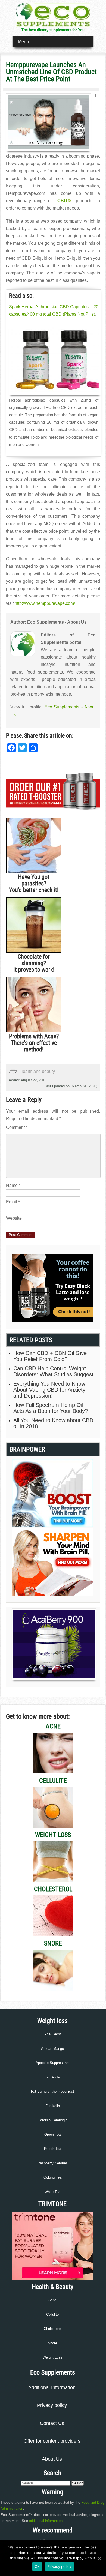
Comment (17, 1127)
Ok (37, 2566)
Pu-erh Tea (53, 2149)
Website (14, 1218)
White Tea (52, 2192)
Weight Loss (52, 2357)
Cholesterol (53, 2329)
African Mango (52, 2049)
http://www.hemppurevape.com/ (45, 603)
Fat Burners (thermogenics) (52, 2091)
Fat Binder (52, 2077)
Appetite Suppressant (53, 2063)
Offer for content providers (52, 2441)
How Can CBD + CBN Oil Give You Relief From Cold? (50, 1356)
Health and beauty (37, 1071)
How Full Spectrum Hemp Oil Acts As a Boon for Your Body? (51, 1408)
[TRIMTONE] (52, 2279)
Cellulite (52, 2315)
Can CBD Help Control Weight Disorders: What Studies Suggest (53, 1371)
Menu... (25, 42)
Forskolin (53, 2106)
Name (13, 1185)
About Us (52, 2459)
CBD (62, 201)
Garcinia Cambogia (52, 2120)
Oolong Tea (52, 2177)
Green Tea (52, 2134)
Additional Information (52, 2387)
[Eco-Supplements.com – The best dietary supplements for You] (53, 26)
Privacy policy (52, 2405)
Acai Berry (53, 2034)
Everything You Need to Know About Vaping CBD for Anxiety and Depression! (49, 1390)
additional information (46, 2521)
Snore (52, 2343)
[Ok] (99, 2558)
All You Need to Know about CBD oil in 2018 (53, 1423)
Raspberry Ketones (53, 2163)
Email (13, 1202)
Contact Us (52, 2423)
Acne (52, 2300)
